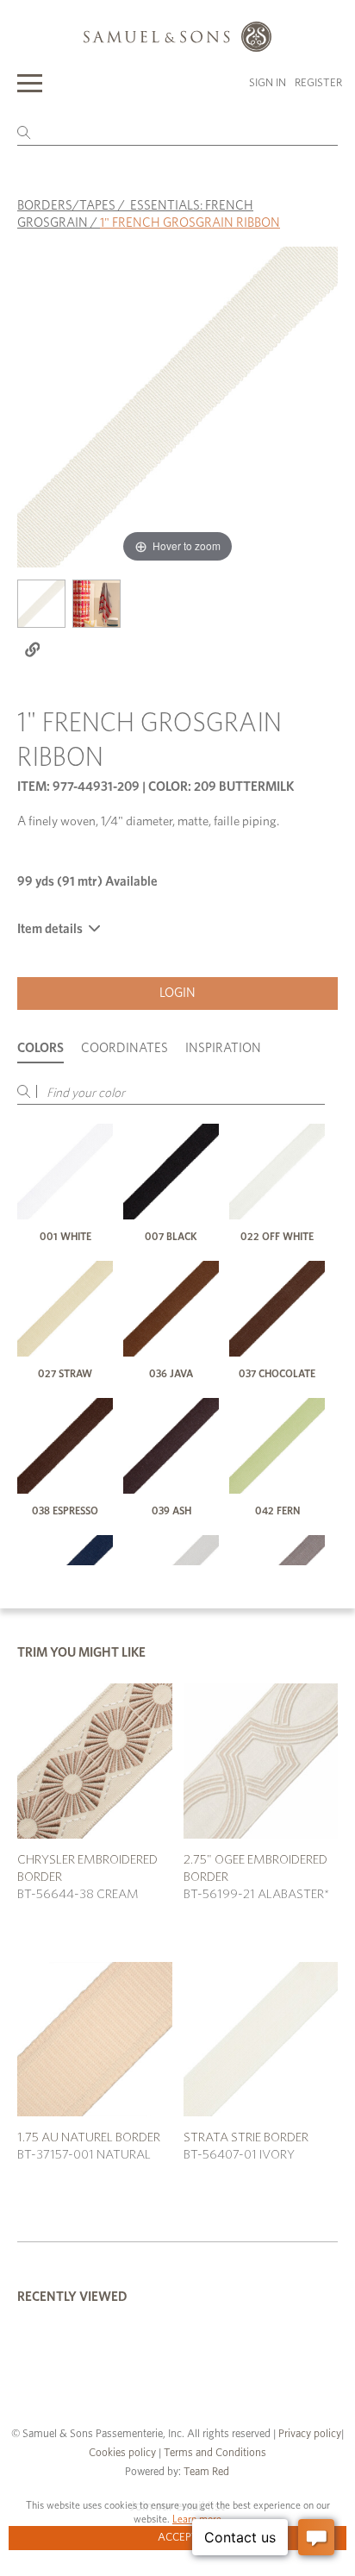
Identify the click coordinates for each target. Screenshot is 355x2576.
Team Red (206, 2472)
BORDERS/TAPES (66, 206)
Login (177, 993)
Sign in (268, 83)
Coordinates (125, 1048)
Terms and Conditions (214, 2453)
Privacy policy (310, 2434)
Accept (178, 2538)
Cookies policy (122, 2453)
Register (318, 83)
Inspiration (223, 1048)
